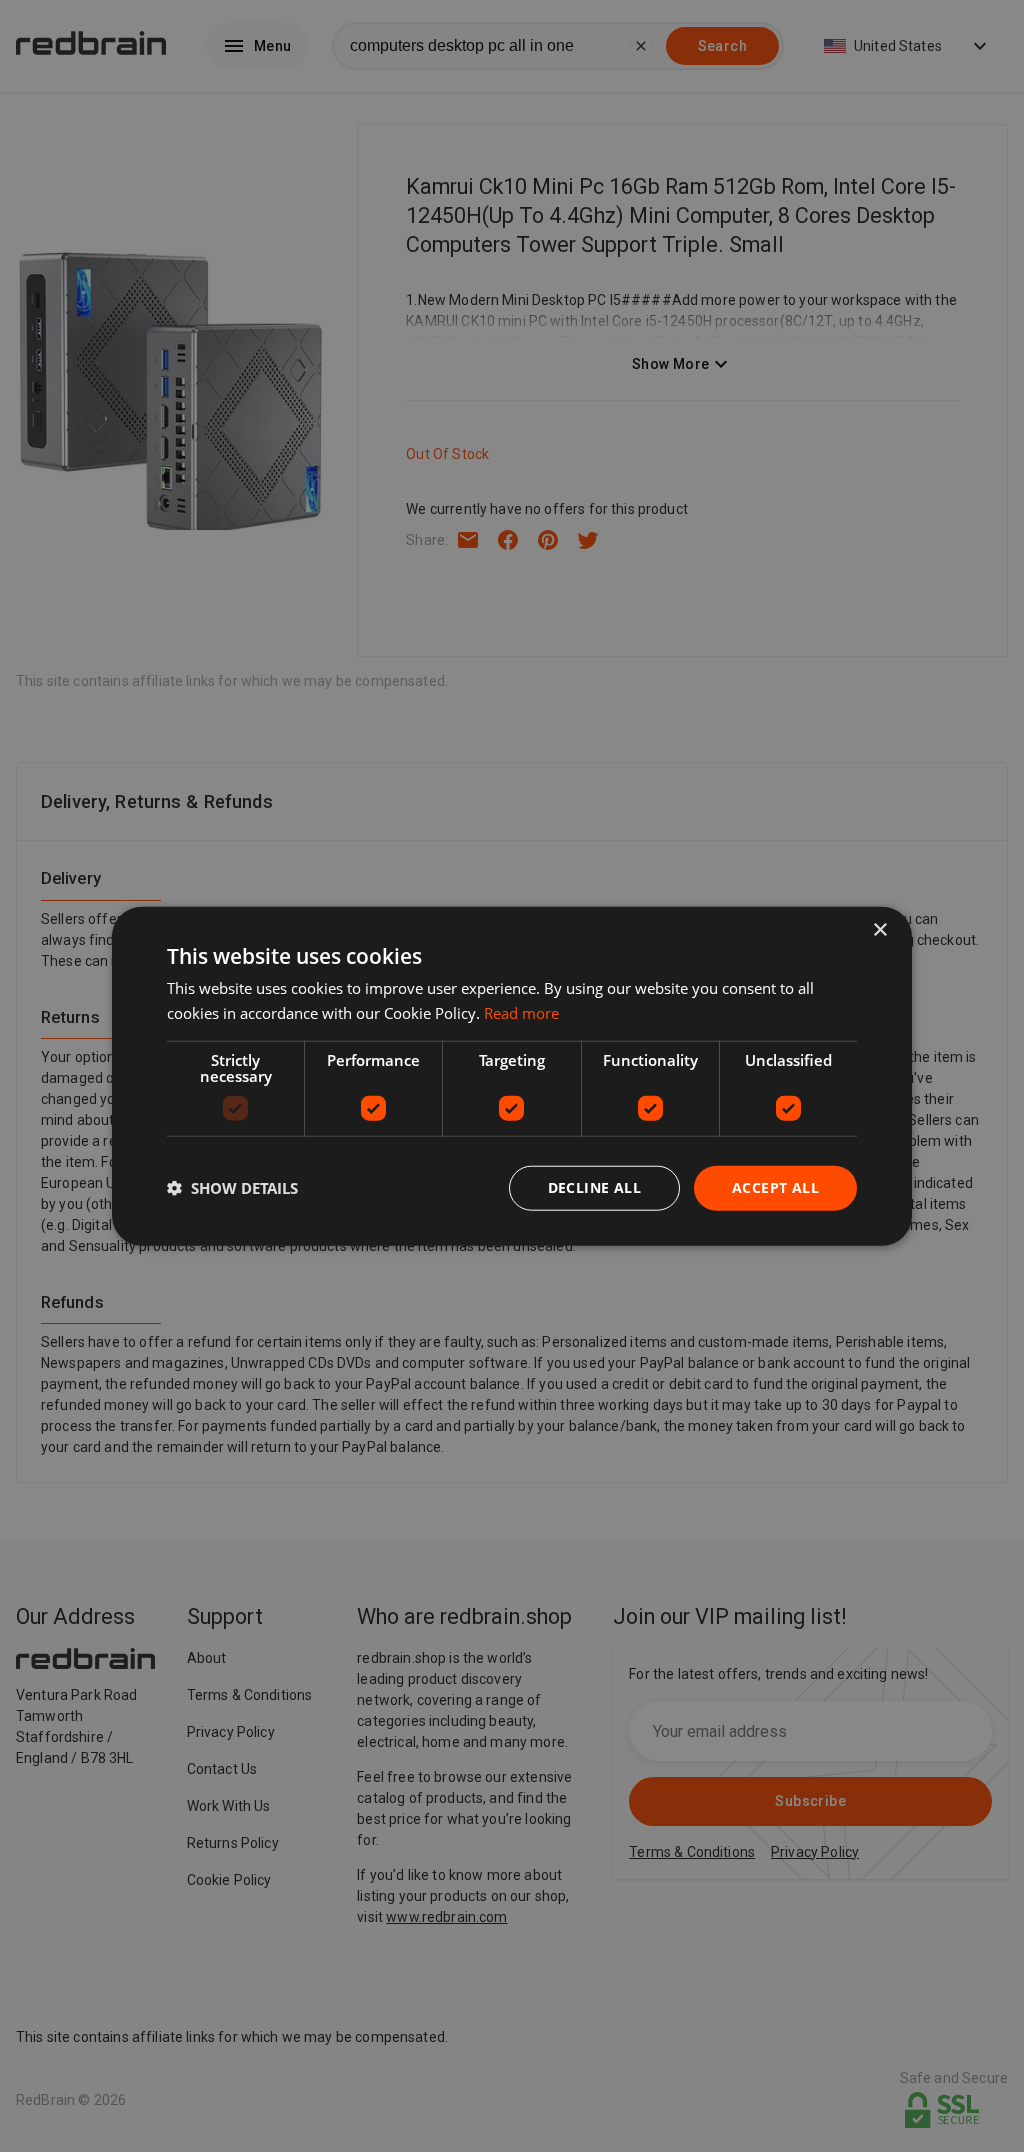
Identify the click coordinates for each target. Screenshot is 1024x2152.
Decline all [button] (594, 1187)
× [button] (879, 930)
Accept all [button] (775, 1187)
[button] (232, 1188)
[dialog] (512, 1076)
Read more (521, 1013)
